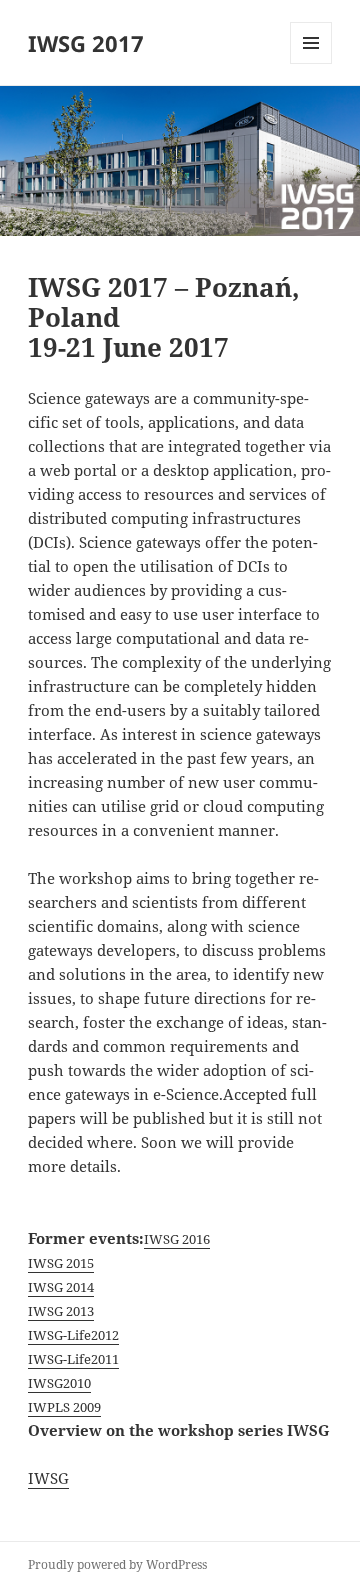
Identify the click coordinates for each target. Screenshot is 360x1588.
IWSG (48, 1478)
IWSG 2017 (86, 43)
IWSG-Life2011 (73, 1359)
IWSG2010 (59, 1383)
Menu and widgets (311, 63)
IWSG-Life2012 (73, 1335)
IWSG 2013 (61, 1311)
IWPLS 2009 (64, 1407)
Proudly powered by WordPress (117, 1564)
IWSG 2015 (61, 1263)
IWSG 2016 (177, 1239)
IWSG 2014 (61, 1287)
